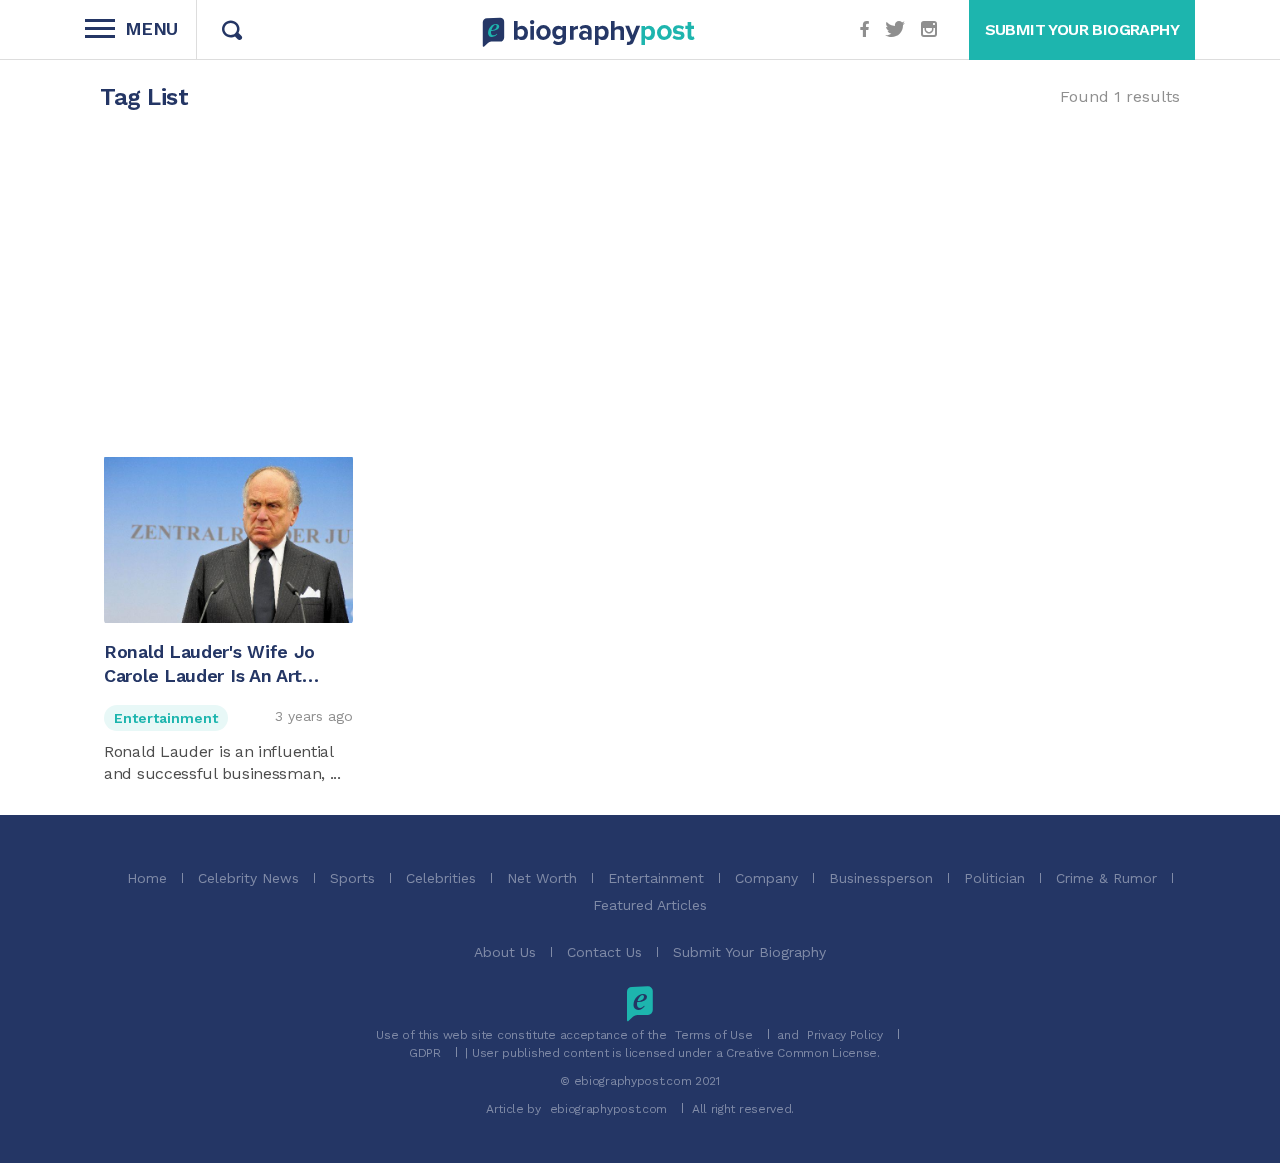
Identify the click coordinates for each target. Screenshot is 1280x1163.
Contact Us (604, 952)
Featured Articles (650, 905)
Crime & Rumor (1106, 878)
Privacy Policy (845, 1035)
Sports (352, 878)
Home (147, 878)
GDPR (425, 1053)
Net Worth (542, 878)
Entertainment (166, 718)
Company (766, 878)
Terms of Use (713, 1035)
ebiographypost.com (609, 1109)
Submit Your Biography (749, 952)
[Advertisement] (640, 294)
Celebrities (441, 878)
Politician (994, 878)
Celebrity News (248, 878)
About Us (505, 952)
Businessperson (881, 878)
